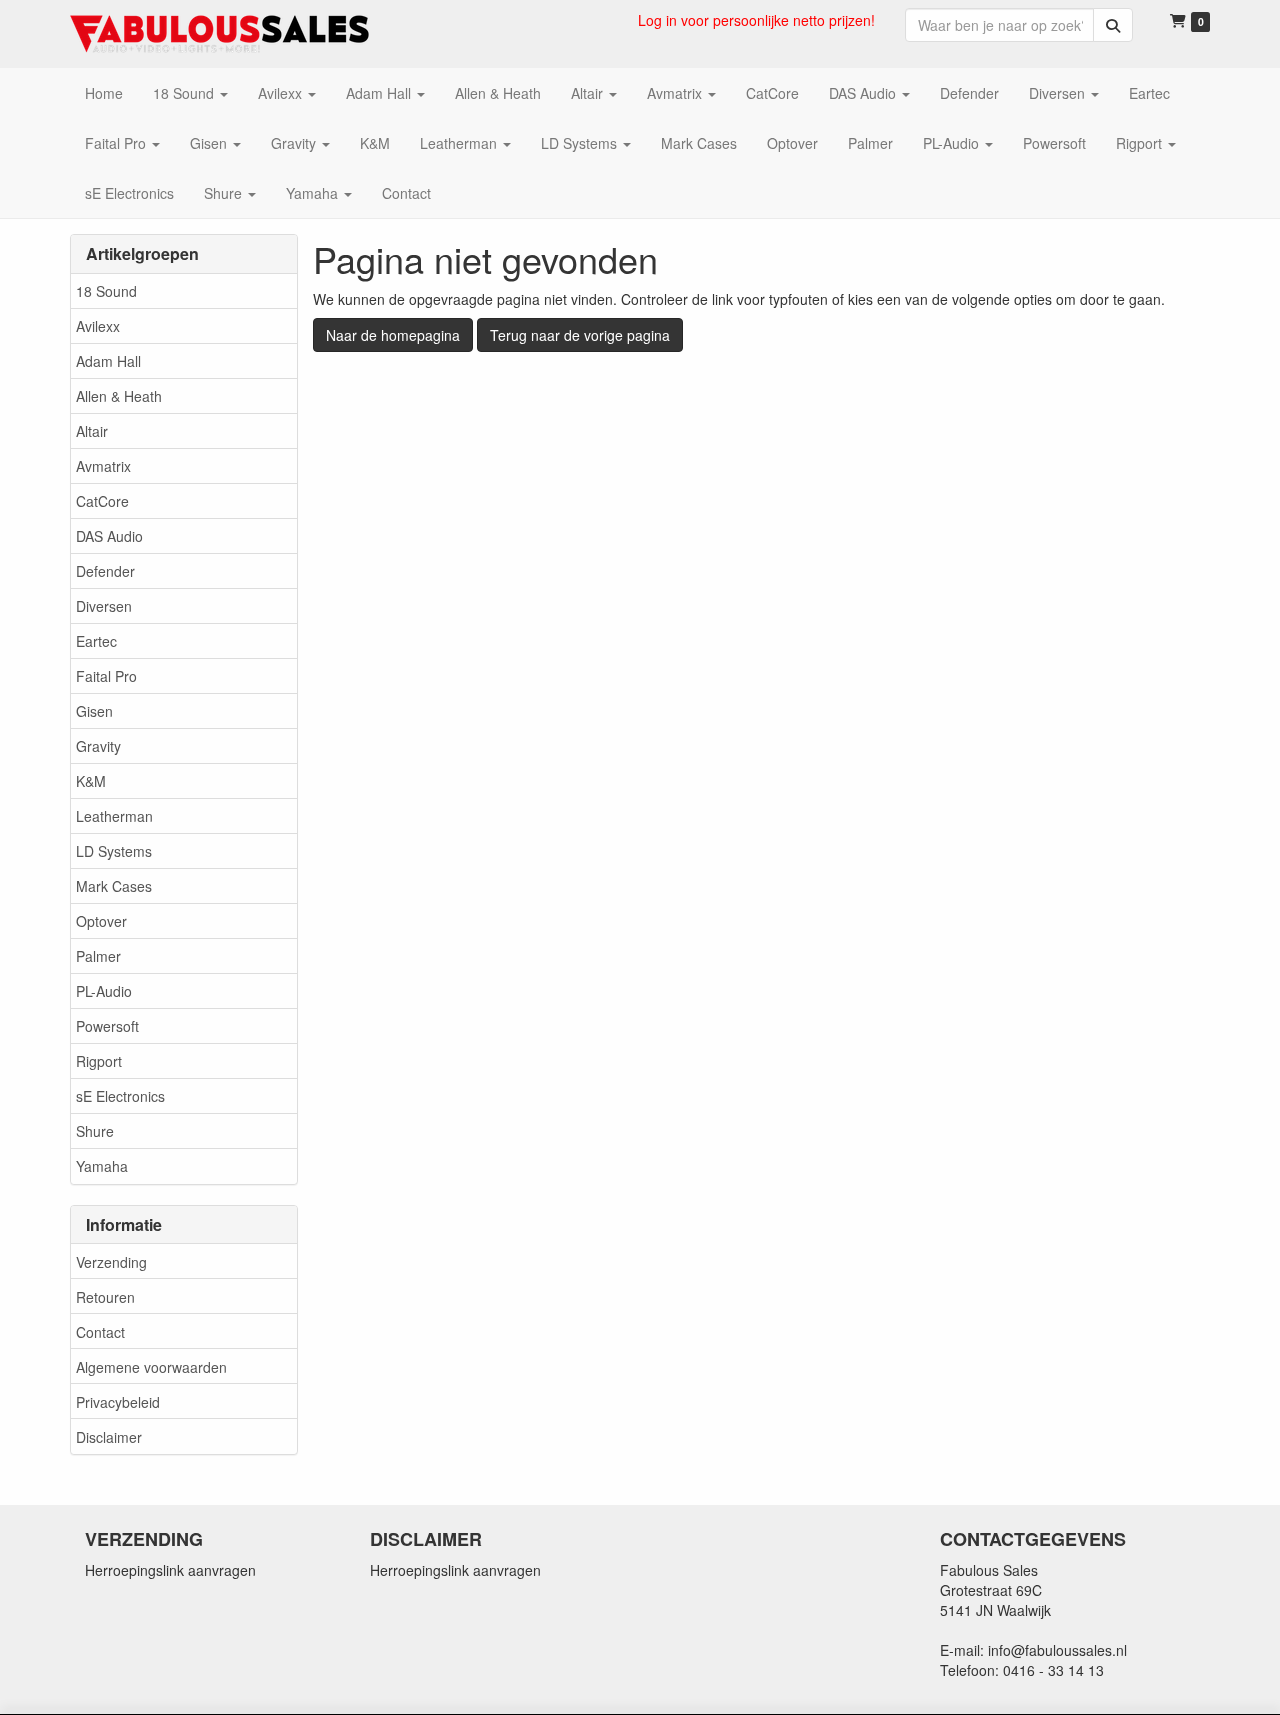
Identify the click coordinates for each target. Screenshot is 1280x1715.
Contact (100, 1332)
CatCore (102, 501)
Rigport (99, 1061)
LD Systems (114, 851)
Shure (95, 1131)
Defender (105, 571)
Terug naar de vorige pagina (580, 335)
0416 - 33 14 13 (1053, 1670)
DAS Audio (109, 536)
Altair (92, 431)
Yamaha (102, 1166)
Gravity (98, 746)
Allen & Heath (119, 396)
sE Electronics (120, 1096)
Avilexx (98, 326)
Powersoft (107, 1026)
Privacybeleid (118, 1402)
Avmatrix (103, 466)
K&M (91, 781)
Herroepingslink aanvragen (170, 1570)
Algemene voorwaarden (151, 1367)
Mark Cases (114, 886)
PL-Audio (104, 991)
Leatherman (114, 816)
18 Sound (106, 291)
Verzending (111, 1262)
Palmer (98, 956)
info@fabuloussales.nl (1057, 1650)
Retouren (105, 1297)
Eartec (96, 641)
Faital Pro (106, 676)
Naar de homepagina (393, 335)
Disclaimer (109, 1437)
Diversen (104, 606)
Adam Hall (108, 361)
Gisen (94, 711)
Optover (101, 921)
